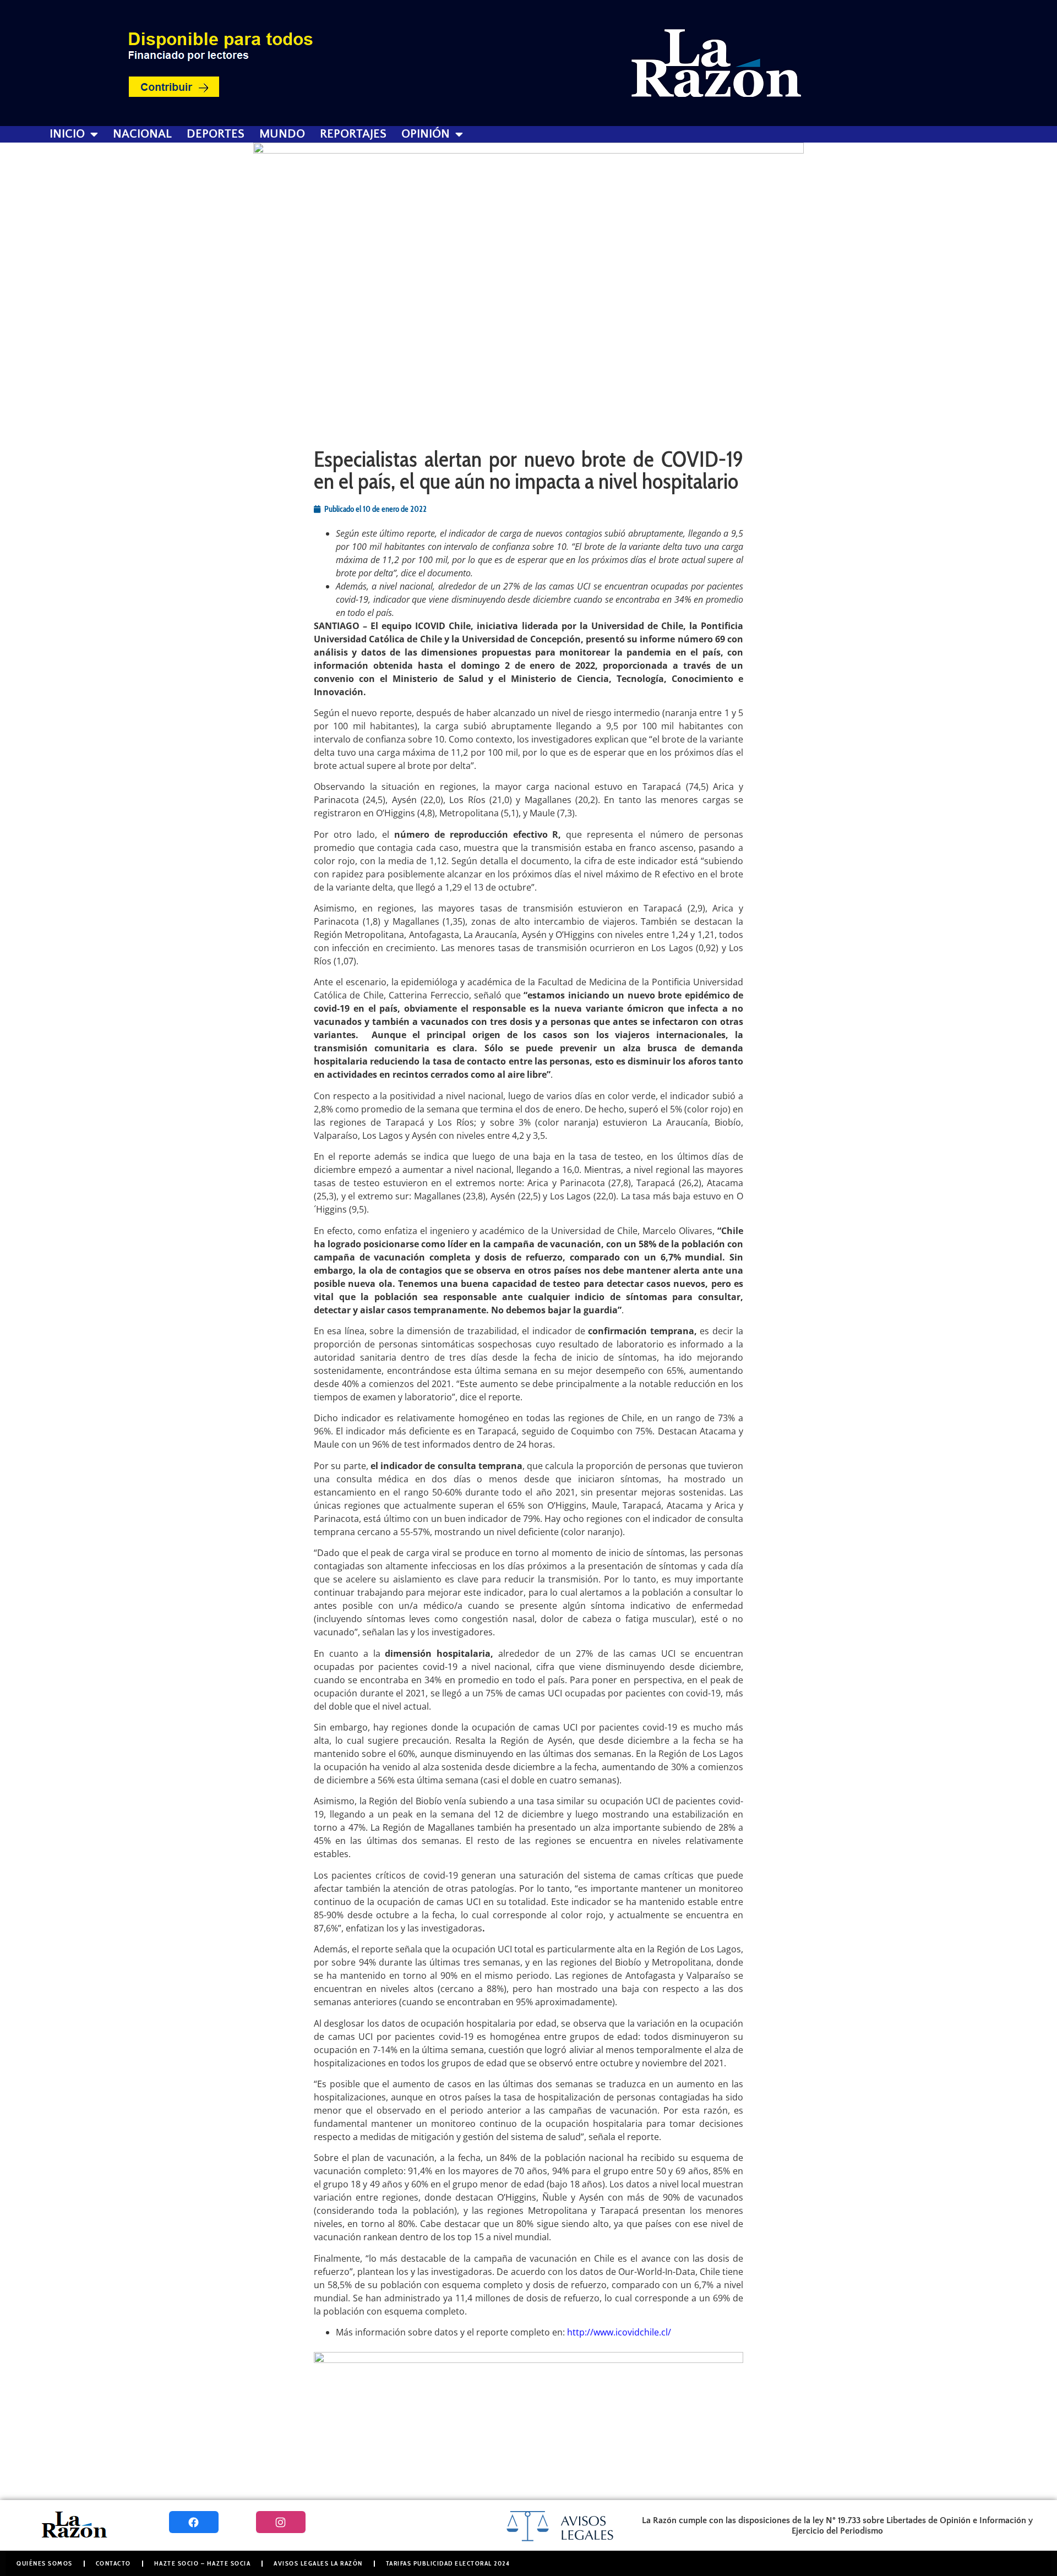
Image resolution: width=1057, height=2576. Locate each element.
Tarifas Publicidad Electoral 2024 (448, 2563)
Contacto (113, 2563)
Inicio (67, 134)
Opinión (426, 134)
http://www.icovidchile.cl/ (619, 2332)
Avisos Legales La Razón (318, 2563)
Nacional (142, 134)
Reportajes (353, 134)
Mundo (282, 134)
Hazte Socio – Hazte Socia (203, 2563)
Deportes (216, 134)
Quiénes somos (45, 2563)
